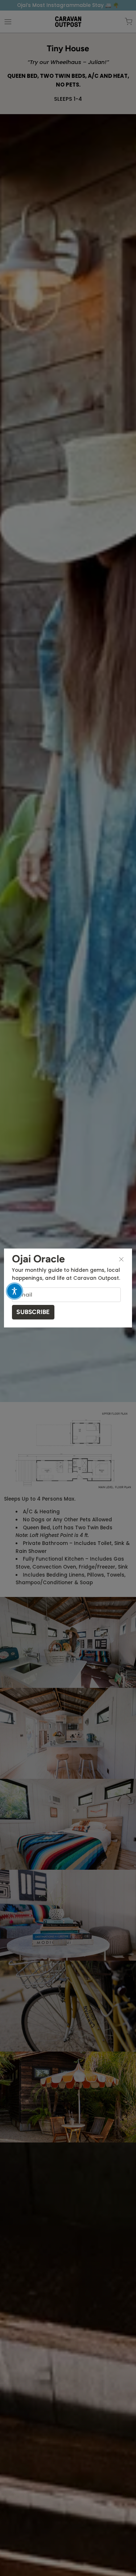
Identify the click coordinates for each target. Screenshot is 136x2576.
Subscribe (33, 1312)
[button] (15, 1291)
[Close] (121, 1259)
